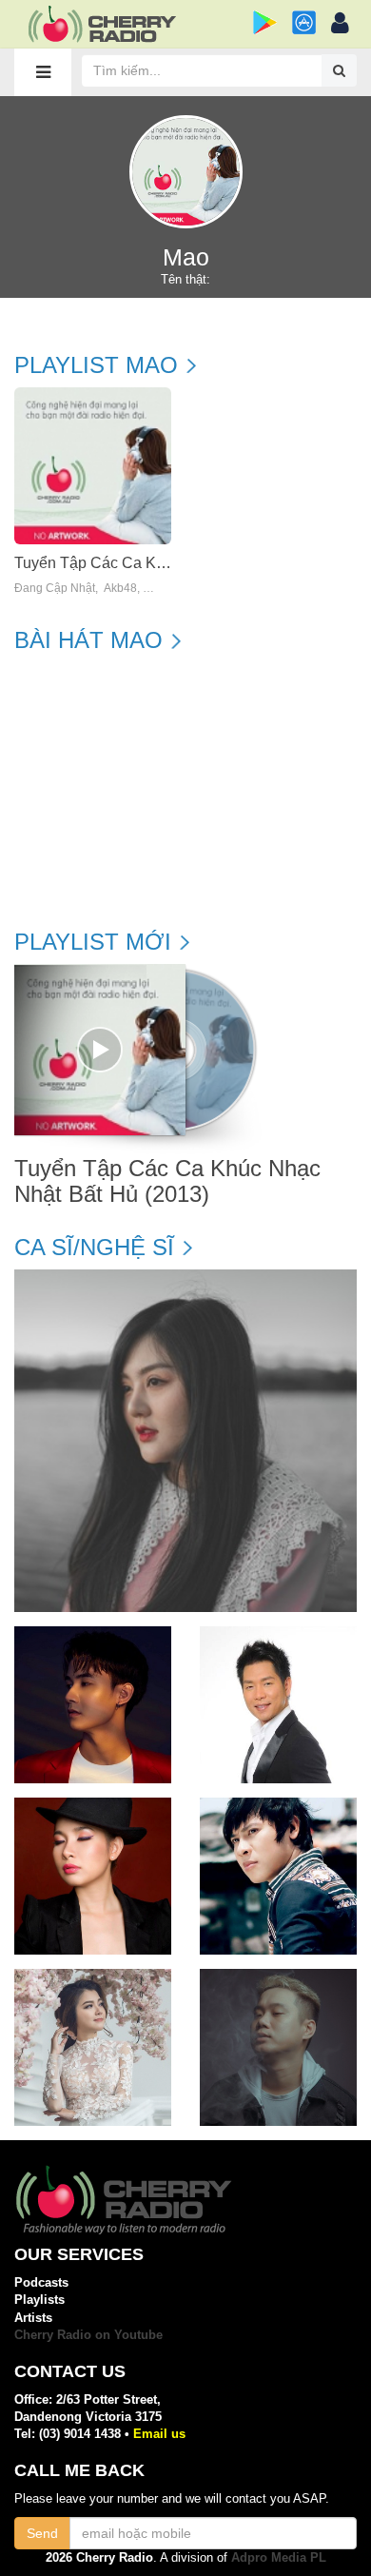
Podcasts (41, 2282)
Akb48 (120, 589)
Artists (33, 2318)
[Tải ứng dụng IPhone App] (304, 22)
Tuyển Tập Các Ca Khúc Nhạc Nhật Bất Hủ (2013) (167, 1181)
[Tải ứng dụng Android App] (265, 22)
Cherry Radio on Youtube (88, 2335)
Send (42, 2533)
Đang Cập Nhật (55, 589)
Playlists (39, 2300)
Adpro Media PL (279, 2557)
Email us (159, 2434)
